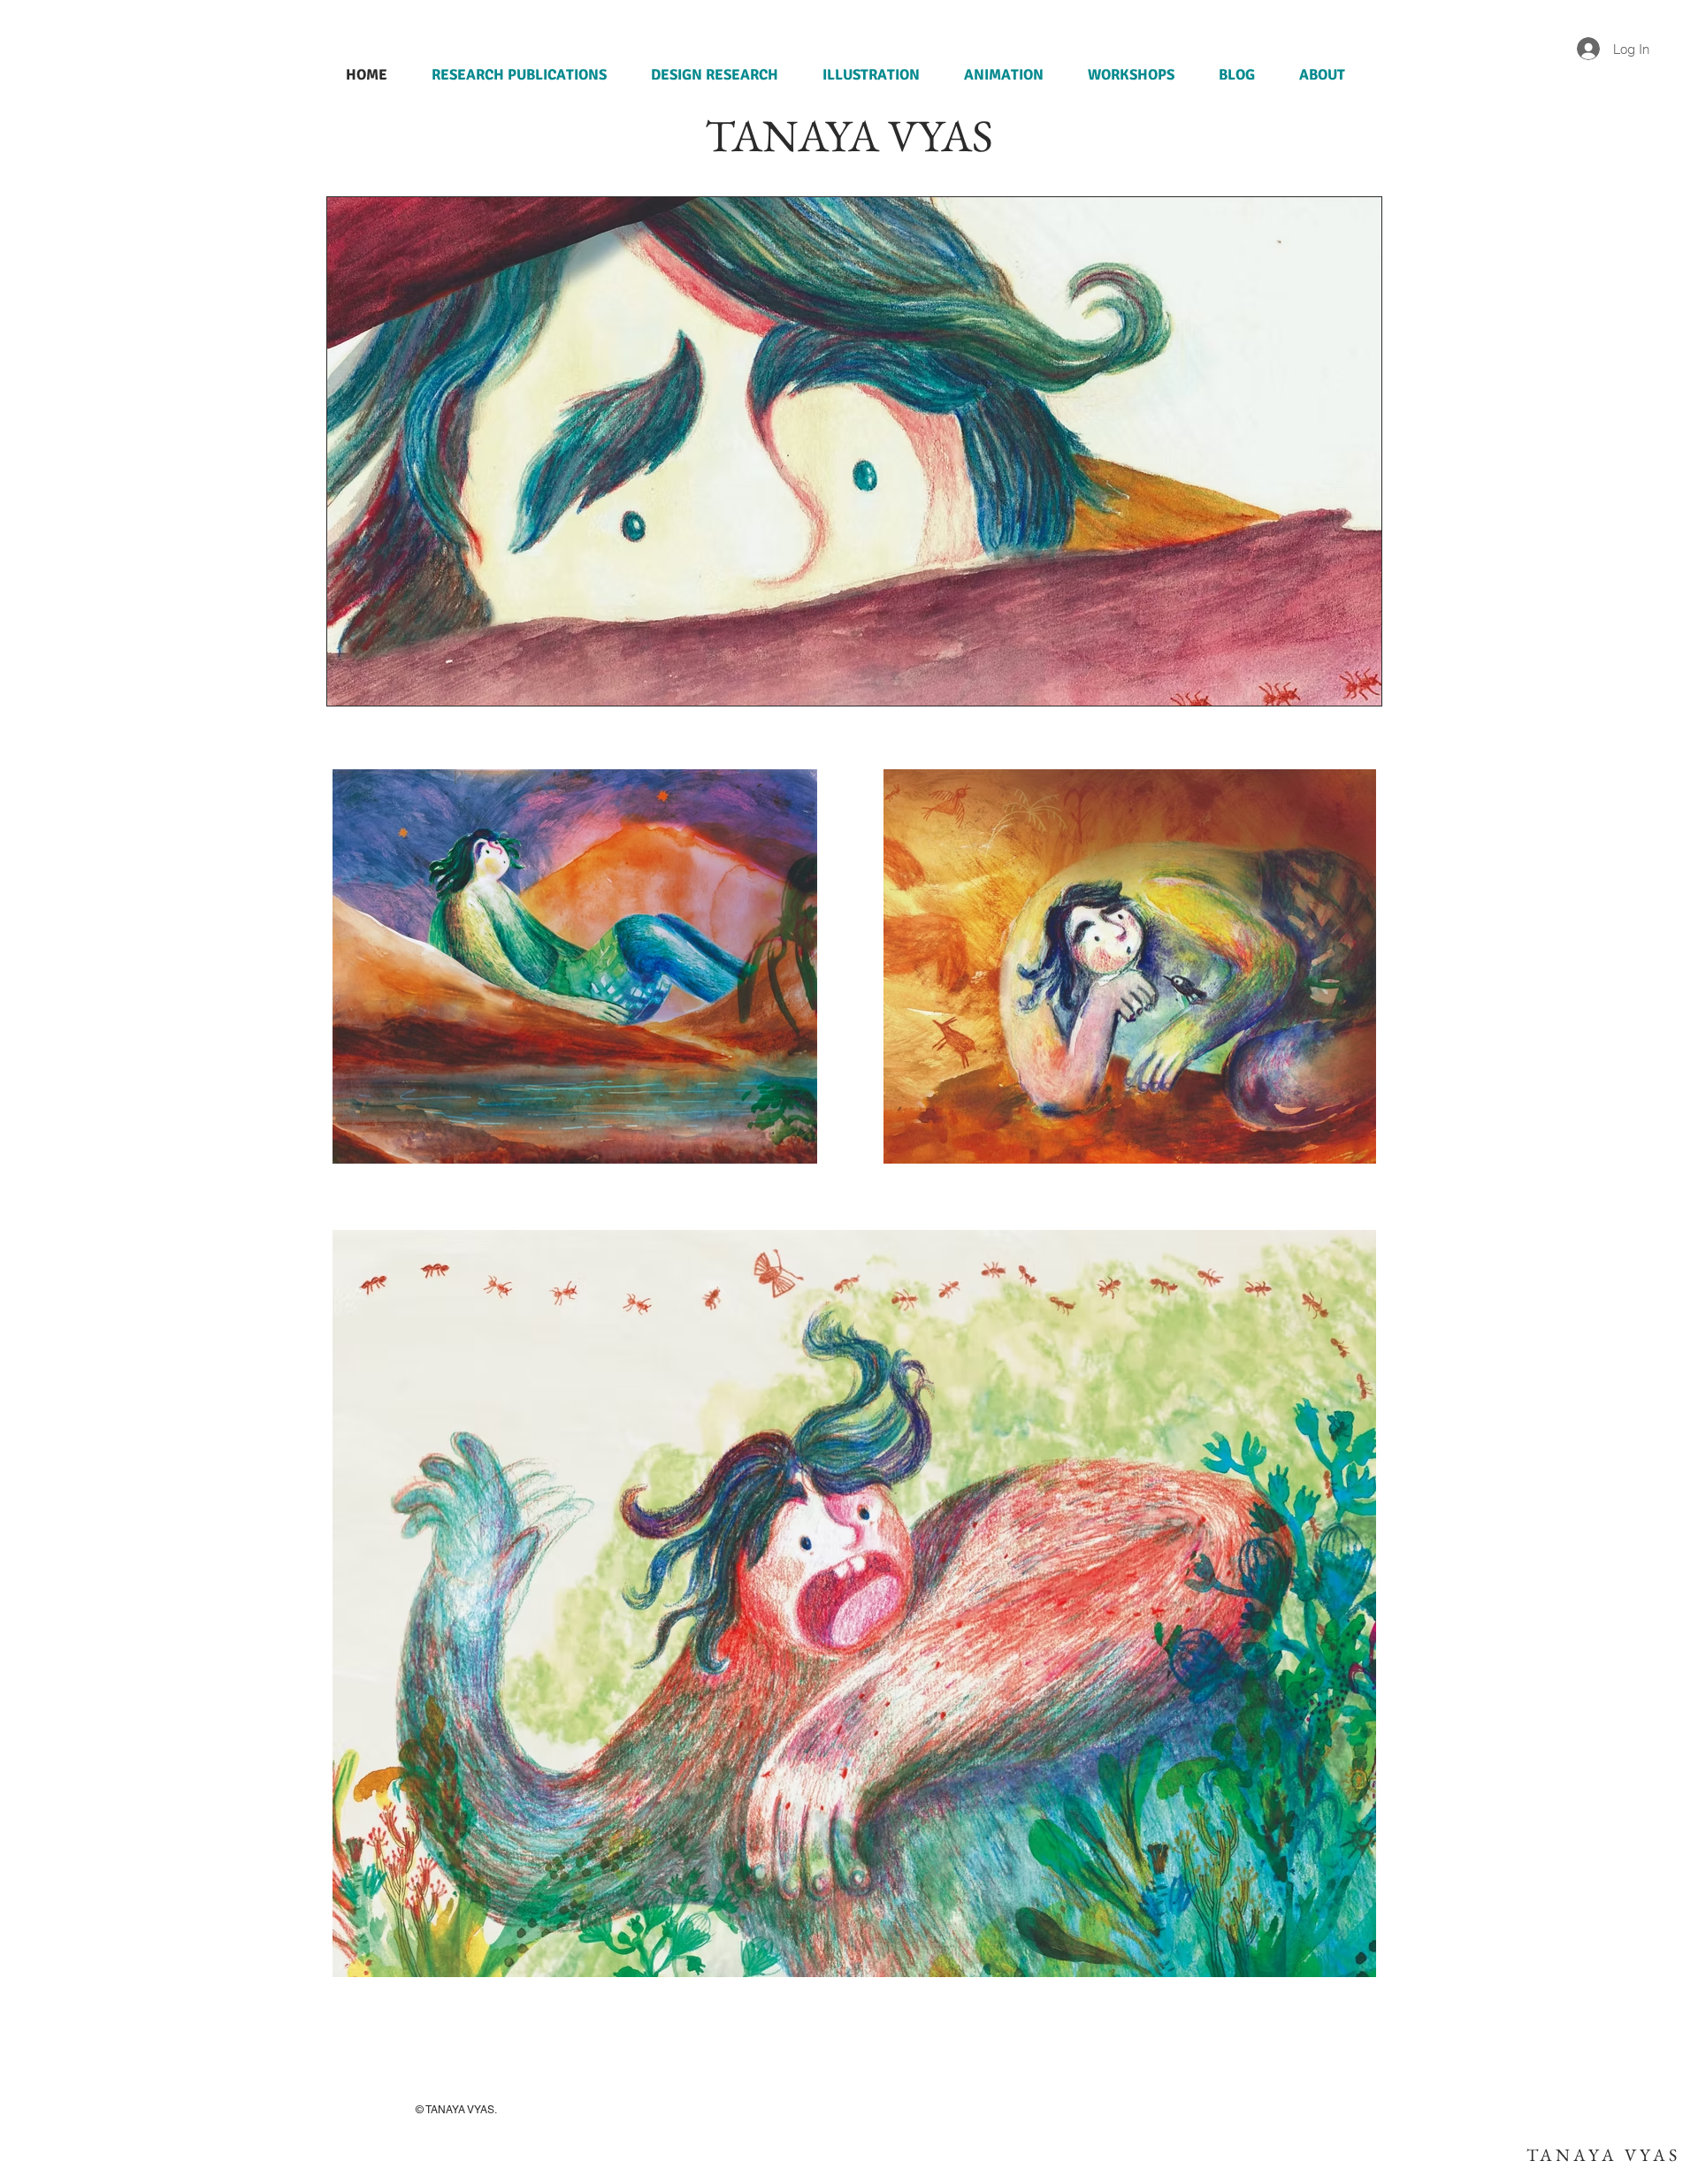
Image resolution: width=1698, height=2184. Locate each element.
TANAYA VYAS (1603, 2155)
